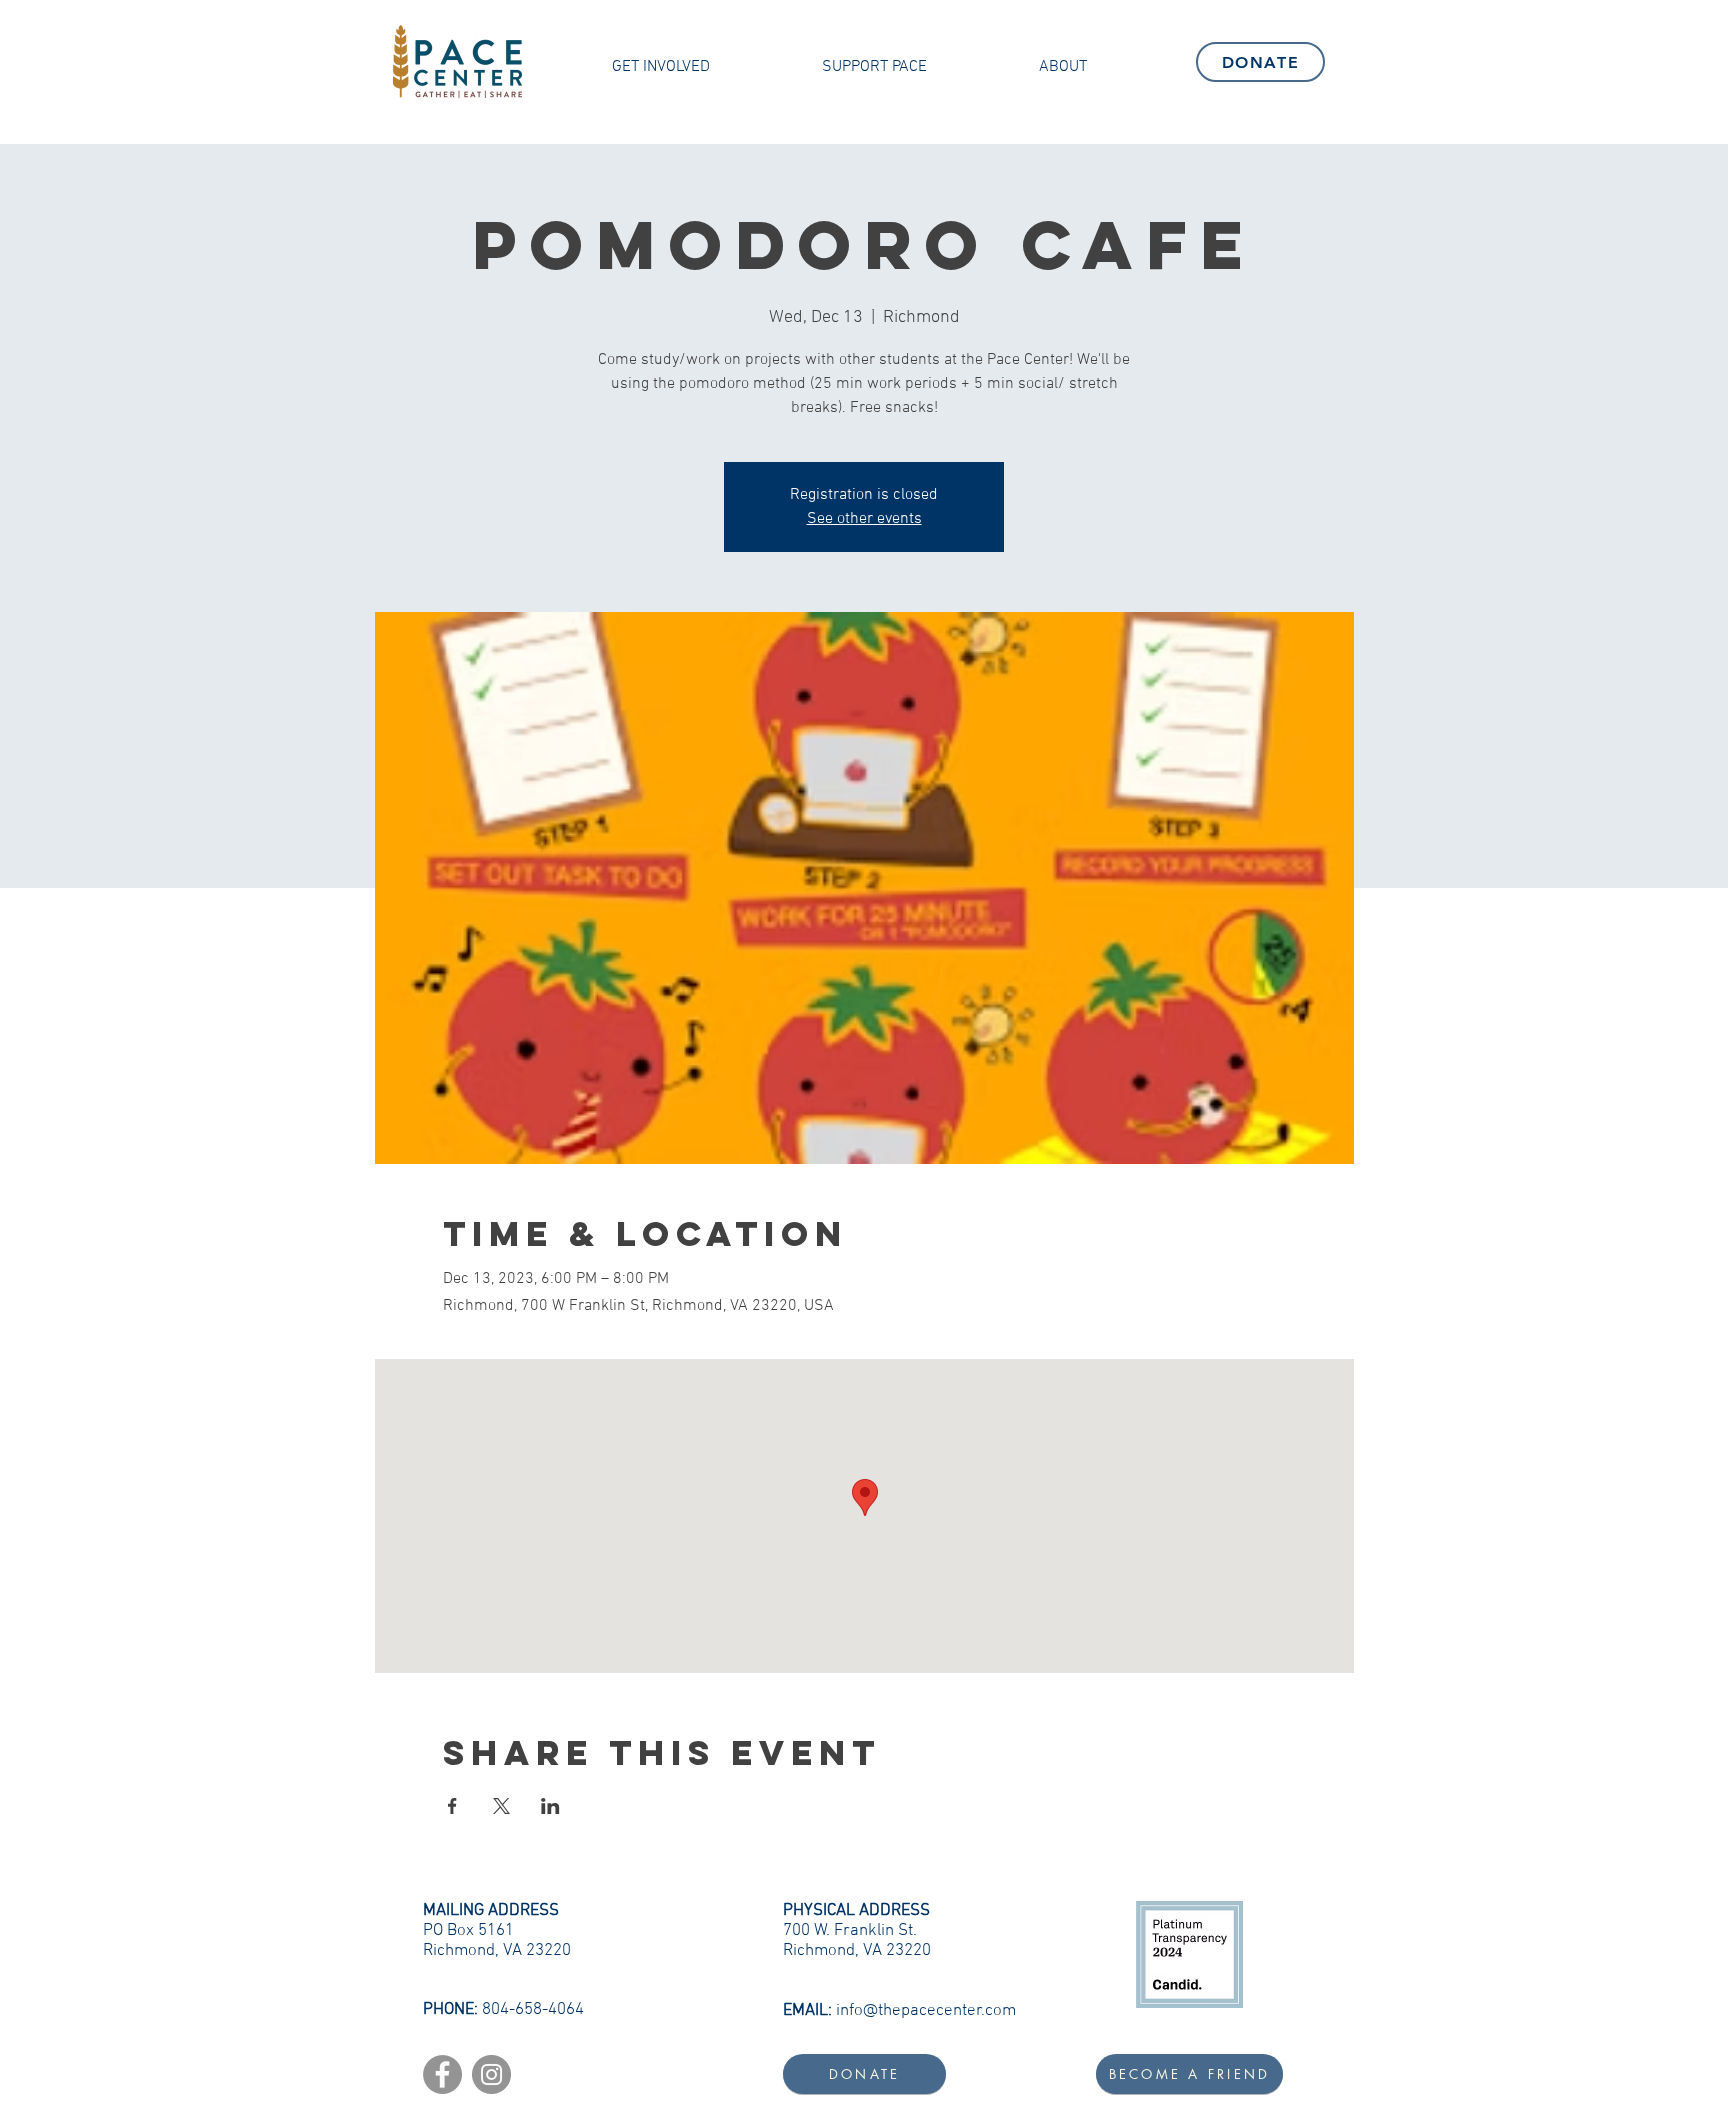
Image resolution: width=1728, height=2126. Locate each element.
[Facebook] (442, 2074)
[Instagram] (491, 2074)
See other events (864, 519)
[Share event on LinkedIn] (550, 1806)
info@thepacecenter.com (926, 2011)
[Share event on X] (501, 1806)
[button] (661, 67)
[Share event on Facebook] (452, 1806)
